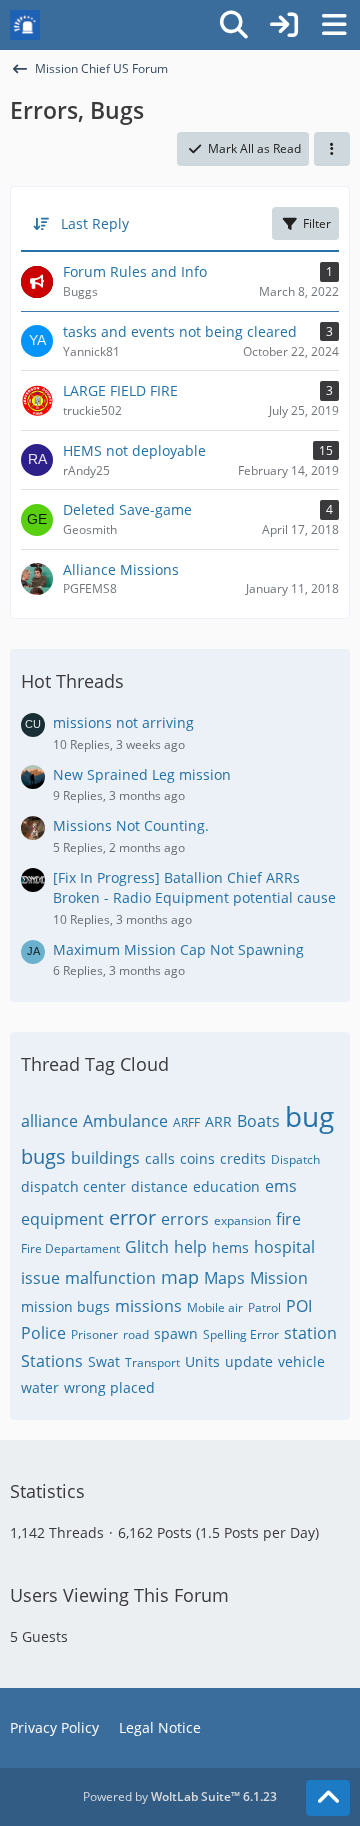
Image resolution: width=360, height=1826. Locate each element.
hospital (284, 1247)
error (132, 1217)
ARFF (186, 1122)
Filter (317, 223)
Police (43, 1333)
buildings (105, 1158)
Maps (224, 1278)
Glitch (147, 1247)
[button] (332, 149)
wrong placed (109, 1387)
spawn (176, 1333)
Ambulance (125, 1121)
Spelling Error (241, 1334)
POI (299, 1306)
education (226, 1186)
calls (160, 1158)
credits (243, 1158)
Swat (104, 1361)
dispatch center (73, 1186)
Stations (52, 1361)
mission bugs (65, 1306)
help (190, 1247)
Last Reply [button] (95, 223)
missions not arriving (123, 722)
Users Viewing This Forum (119, 1595)
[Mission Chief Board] (25, 25)
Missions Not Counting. (131, 825)
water (40, 1387)
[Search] (234, 25)
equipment (62, 1219)
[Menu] (334, 25)
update (249, 1361)
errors (185, 1219)
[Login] (284, 25)
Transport (152, 1362)
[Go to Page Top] (328, 1798)
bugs (43, 1156)
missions (148, 1306)
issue (40, 1278)
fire (288, 1219)
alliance (49, 1121)
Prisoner (94, 1334)
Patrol (264, 1307)
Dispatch (295, 1159)
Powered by (180, 1796)
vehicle (301, 1361)
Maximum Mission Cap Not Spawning (178, 949)
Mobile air (215, 1307)
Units (202, 1361)
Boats (258, 1121)
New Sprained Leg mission (142, 774)
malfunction (110, 1278)
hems (230, 1247)
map (180, 1277)
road (136, 1334)
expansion (242, 1220)
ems (281, 1186)
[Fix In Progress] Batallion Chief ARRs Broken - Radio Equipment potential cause (194, 888)
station (310, 1333)
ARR (218, 1121)
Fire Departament (70, 1248)
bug (309, 1116)
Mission (279, 1278)
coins (197, 1158)
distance (159, 1186)
